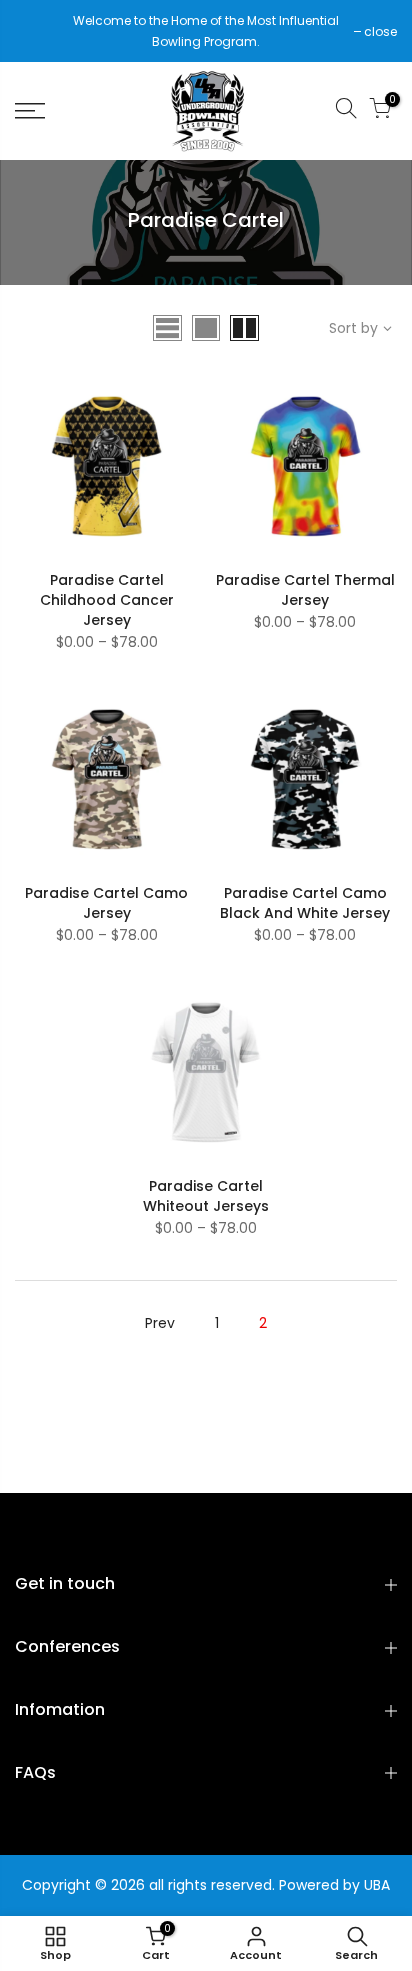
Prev (160, 1323)
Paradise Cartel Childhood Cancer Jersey (107, 600)
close (41, 31)
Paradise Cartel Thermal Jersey (305, 590)
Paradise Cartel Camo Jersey (106, 903)
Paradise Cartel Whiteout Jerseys (206, 1196)
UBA (377, 1885)
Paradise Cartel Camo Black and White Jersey (305, 903)
